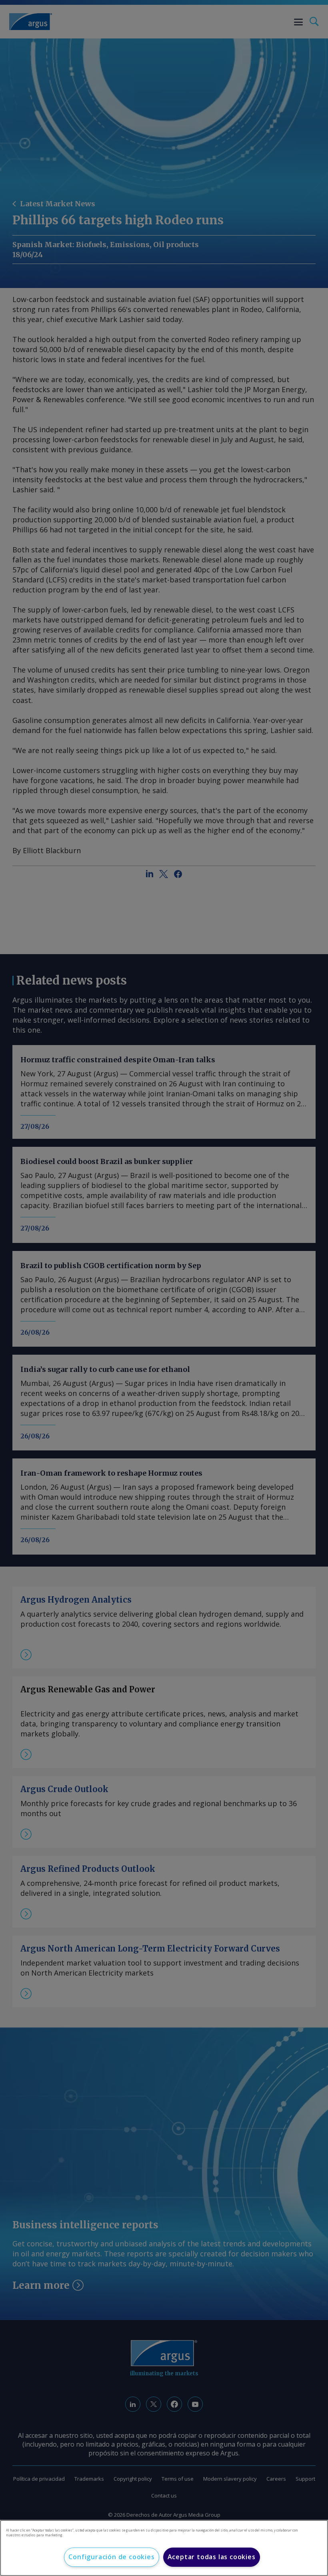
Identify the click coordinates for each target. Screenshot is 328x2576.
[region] (164, 2548)
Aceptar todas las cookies (212, 2557)
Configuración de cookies (111, 2557)
